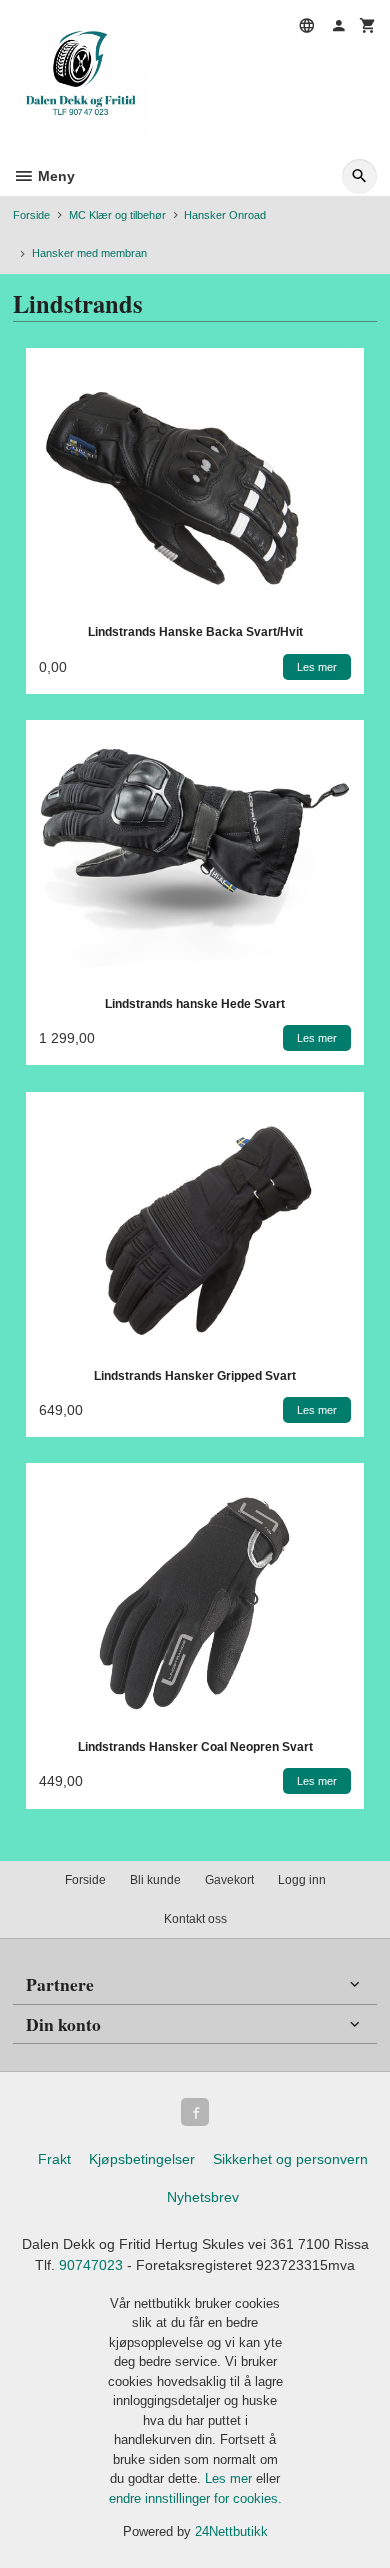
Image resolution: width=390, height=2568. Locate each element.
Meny (54, 176)
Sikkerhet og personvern (290, 2159)
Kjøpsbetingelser (142, 2159)
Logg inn (302, 1880)
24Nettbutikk (231, 2531)
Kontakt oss (195, 1919)
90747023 (91, 2265)
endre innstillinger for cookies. (195, 2498)
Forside (31, 215)
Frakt (54, 2159)
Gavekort (229, 1880)
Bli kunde (155, 1880)
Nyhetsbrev (203, 2197)
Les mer (230, 2478)
